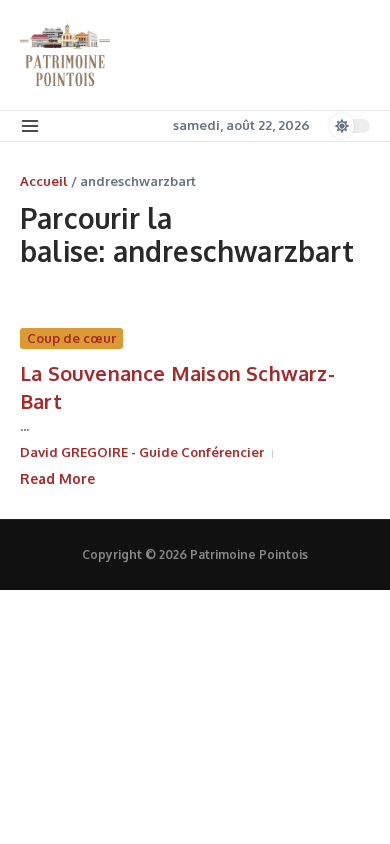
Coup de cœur (71, 338)
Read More (57, 478)
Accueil (44, 181)
